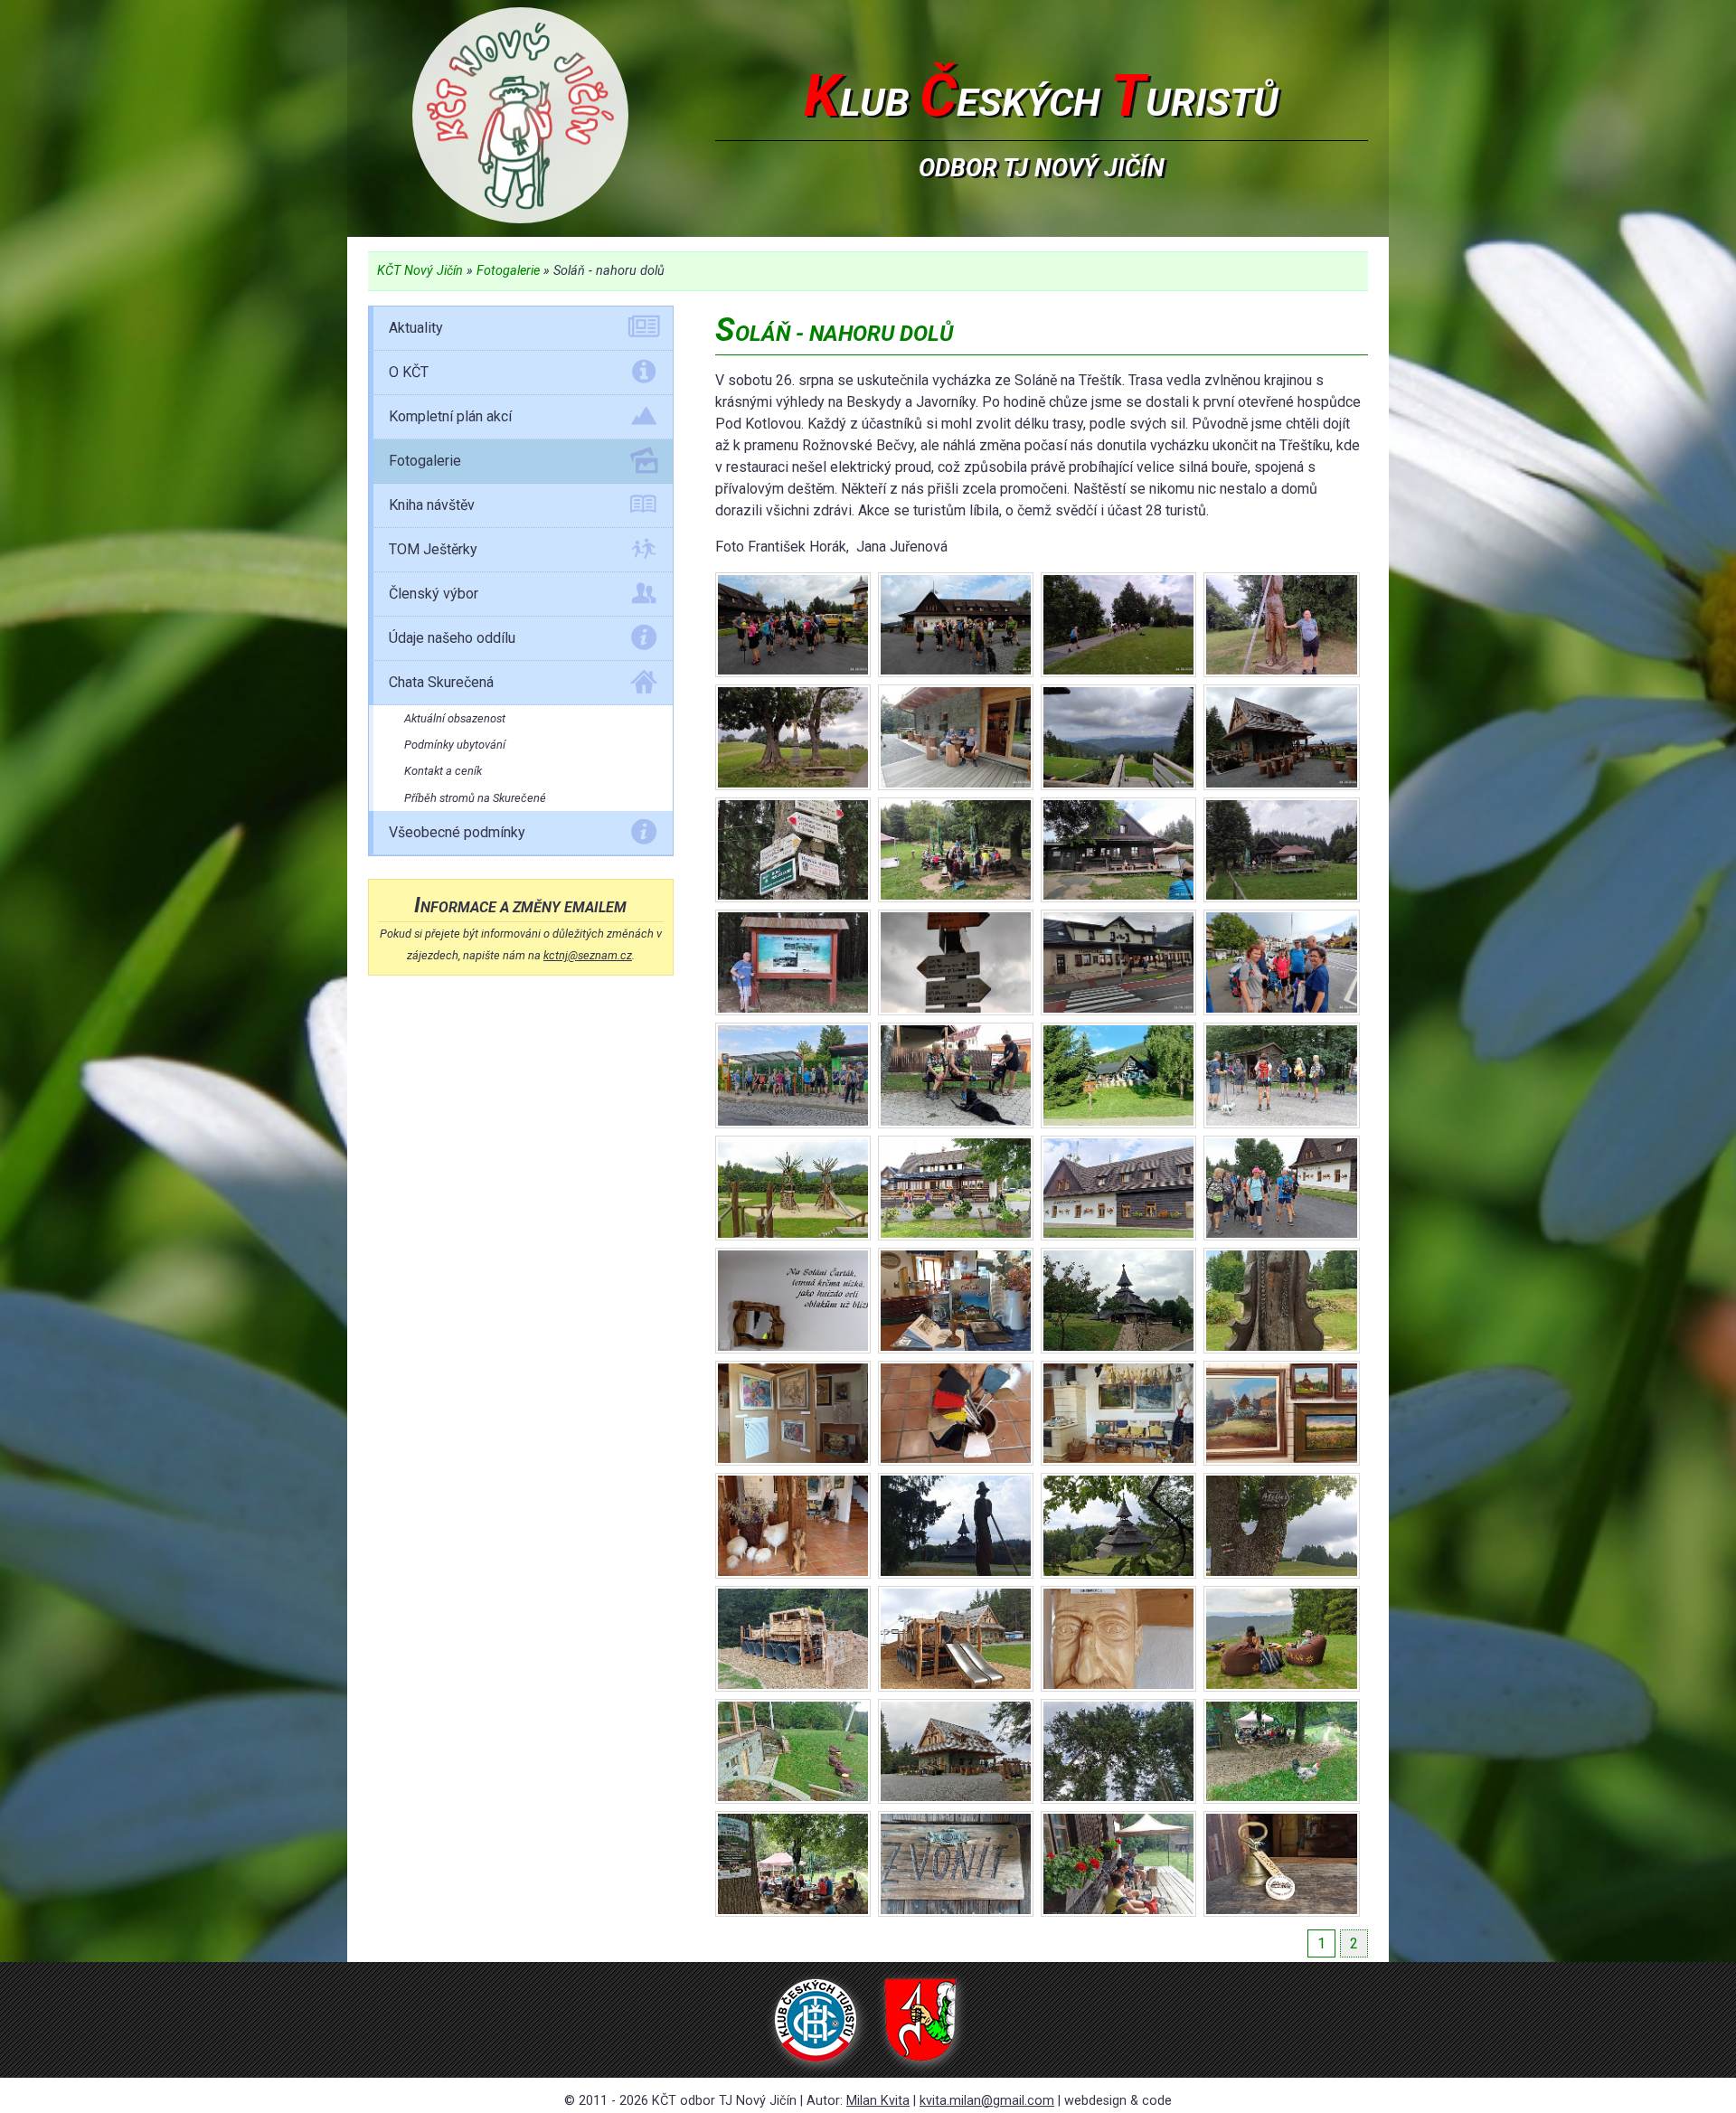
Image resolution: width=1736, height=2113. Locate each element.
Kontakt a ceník (443, 771)
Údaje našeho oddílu (452, 638)
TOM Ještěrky (433, 549)
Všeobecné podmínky (457, 832)
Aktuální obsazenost (455, 718)
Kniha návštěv (432, 505)
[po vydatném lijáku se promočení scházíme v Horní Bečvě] (1118, 962)
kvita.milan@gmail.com (987, 2101)
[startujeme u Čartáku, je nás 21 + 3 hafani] (793, 625)
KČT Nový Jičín (420, 271)
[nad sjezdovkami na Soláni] (956, 737)
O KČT (409, 372)
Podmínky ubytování (455, 745)
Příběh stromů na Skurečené (475, 798)
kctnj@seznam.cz (588, 955)
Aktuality (416, 328)
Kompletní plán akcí (450, 416)
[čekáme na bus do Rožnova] (1281, 962)
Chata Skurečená (441, 682)
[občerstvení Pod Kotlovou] (956, 850)
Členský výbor (434, 594)
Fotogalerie (508, 271)
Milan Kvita (878, 2101)
